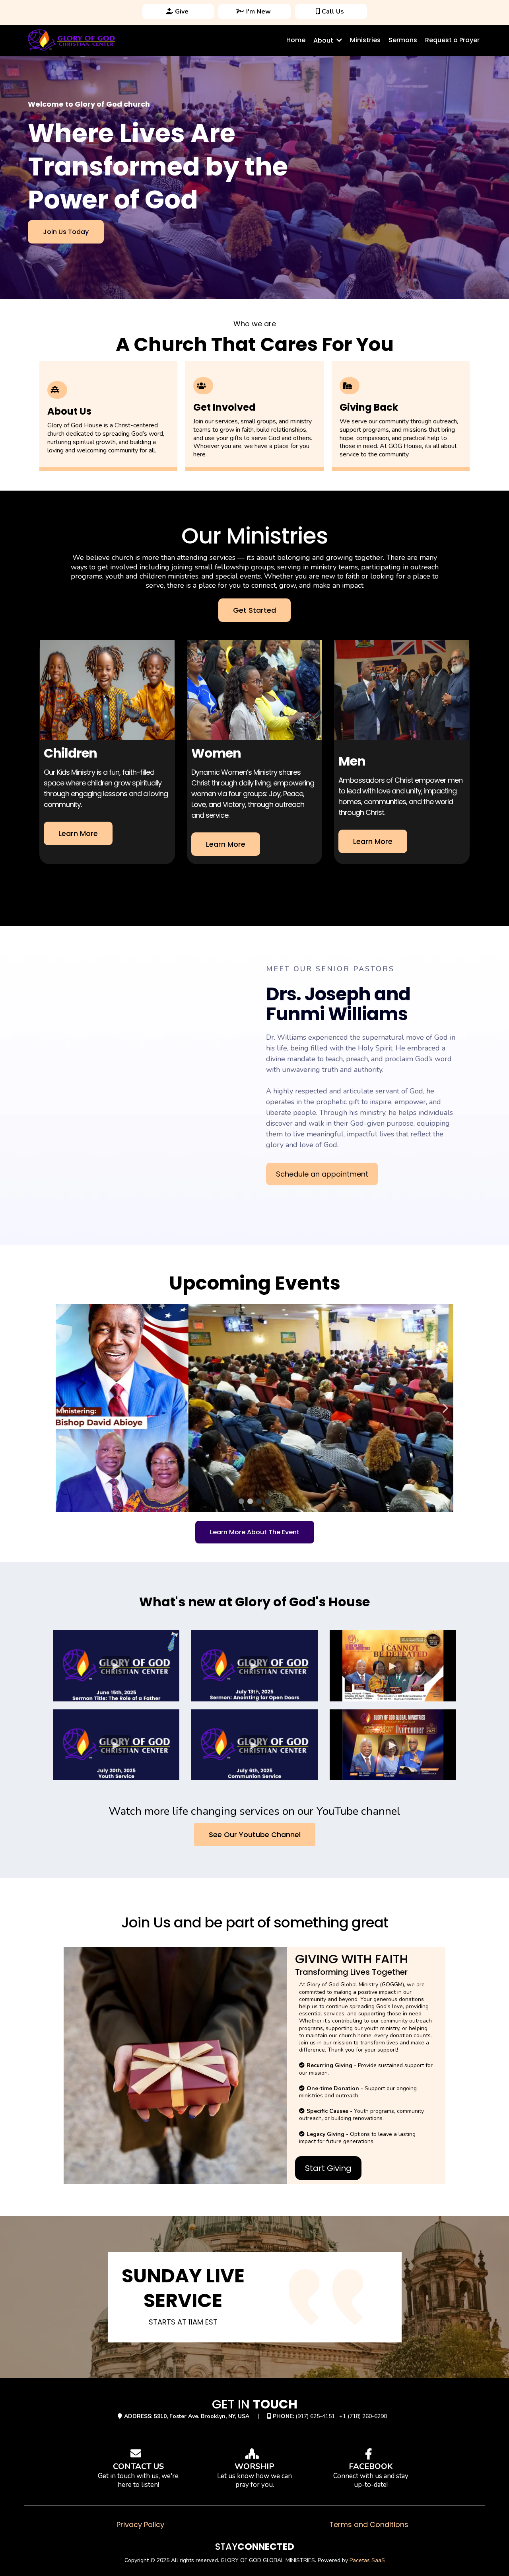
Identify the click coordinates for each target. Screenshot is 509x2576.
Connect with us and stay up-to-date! (371, 2480)
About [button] (324, 40)
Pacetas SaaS (367, 2560)
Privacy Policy (140, 2524)
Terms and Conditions (369, 2524)
